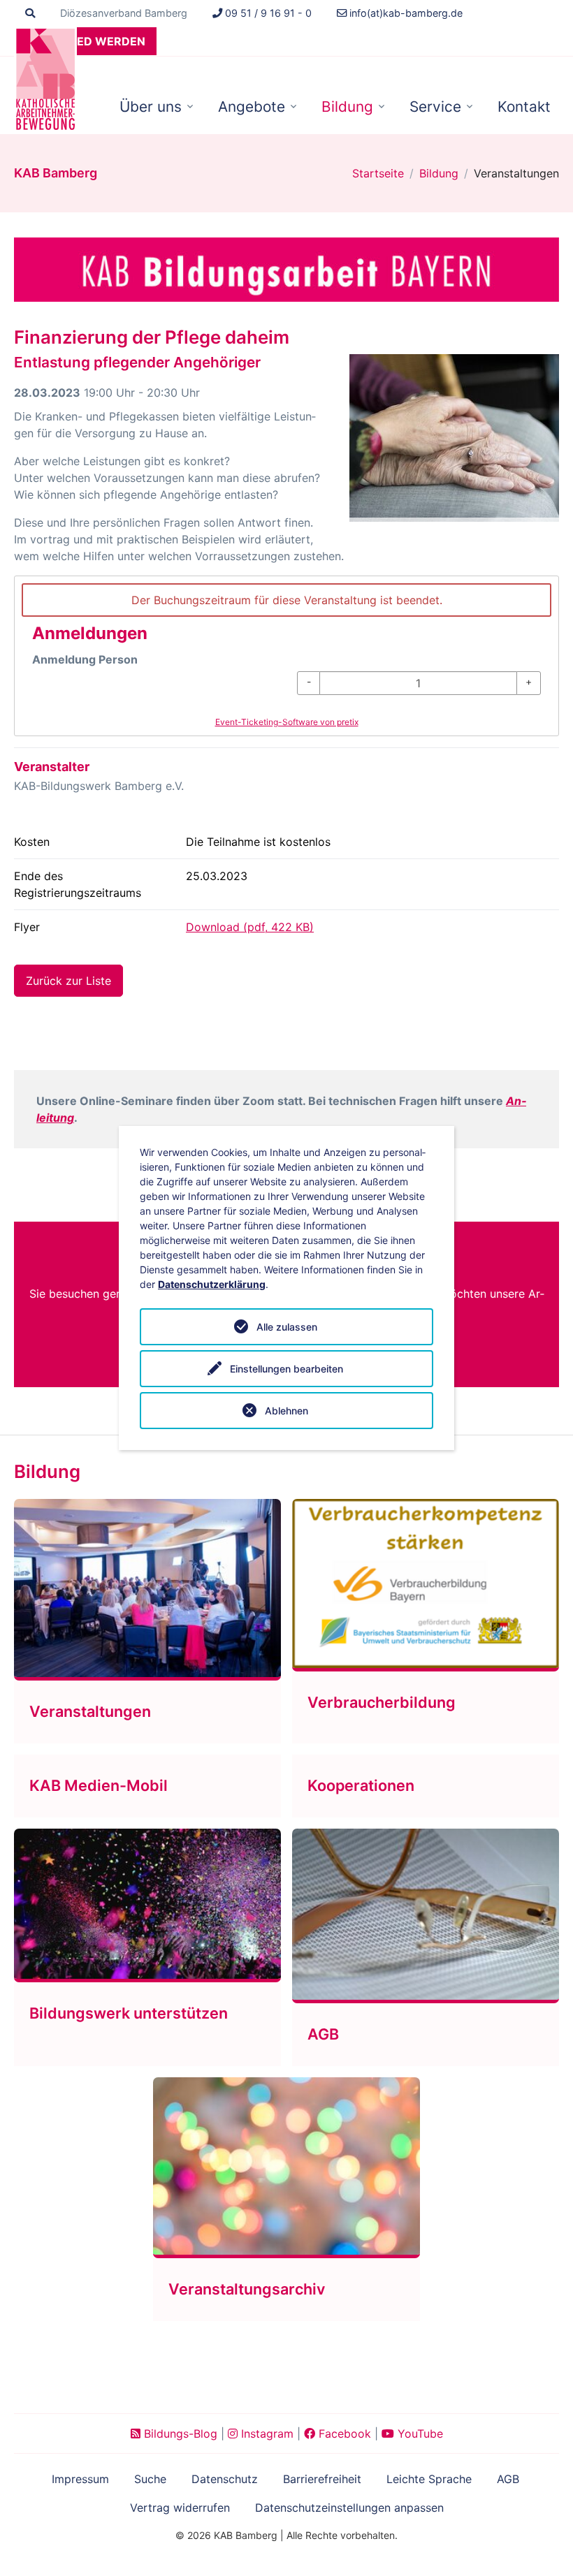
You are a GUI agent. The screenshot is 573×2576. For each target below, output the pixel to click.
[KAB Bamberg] (45, 79)
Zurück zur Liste (68, 981)
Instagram (266, 2434)
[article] (286, 656)
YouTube (419, 2434)
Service (435, 107)
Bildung (347, 107)
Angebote (252, 107)
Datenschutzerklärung (212, 1284)
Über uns (151, 107)
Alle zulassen (287, 1327)
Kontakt (524, 107)
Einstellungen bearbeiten (286, 1369)
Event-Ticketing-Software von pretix (287, 722)
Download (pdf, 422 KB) (250, 927)
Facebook (343, 2434)
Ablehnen (286, 1411)
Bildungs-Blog (179, 2434)
